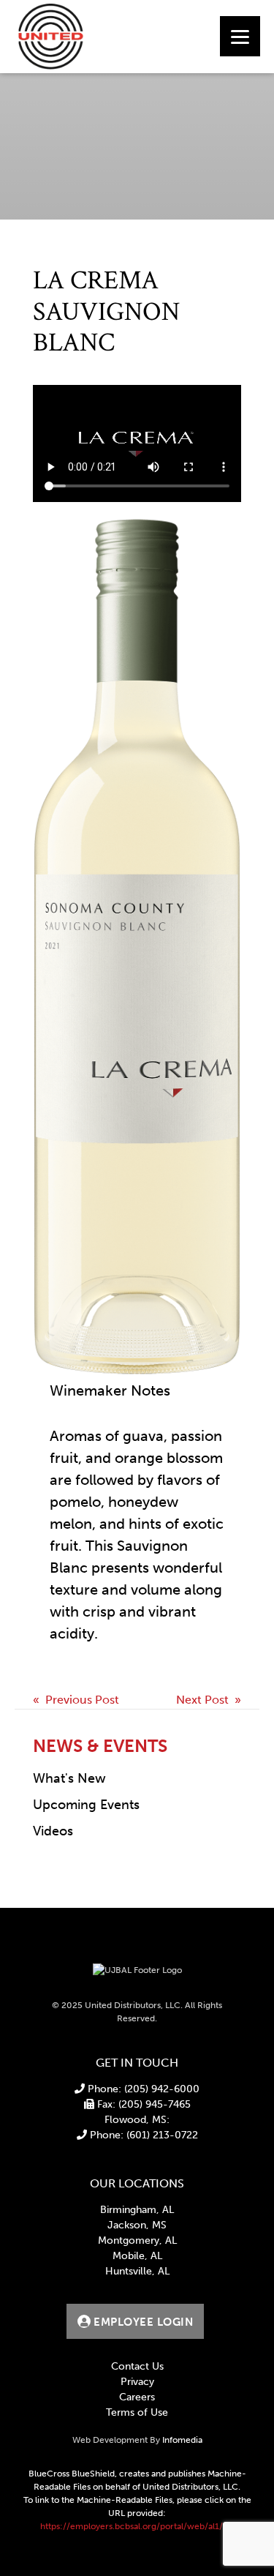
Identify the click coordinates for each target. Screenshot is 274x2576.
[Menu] (240, 36)
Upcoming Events (86, 1805)
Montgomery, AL (137, 2240)
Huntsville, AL (137, 2271)
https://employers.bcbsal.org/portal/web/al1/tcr (137, 2526)
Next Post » (209, 1700)
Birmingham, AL (137, 2210)
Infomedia (182, 2440)
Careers (137, 2397)
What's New (69, 1778)
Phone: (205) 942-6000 (142, 2089)
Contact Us (137, 2366)
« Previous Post (76, 1700)
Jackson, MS (137, 2225)
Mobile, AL (137, 2256)
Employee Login (142, 2322)
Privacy (137, 2382)
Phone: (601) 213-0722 (142, 2135)
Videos (53, 1831)
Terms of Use (137, 2412)
